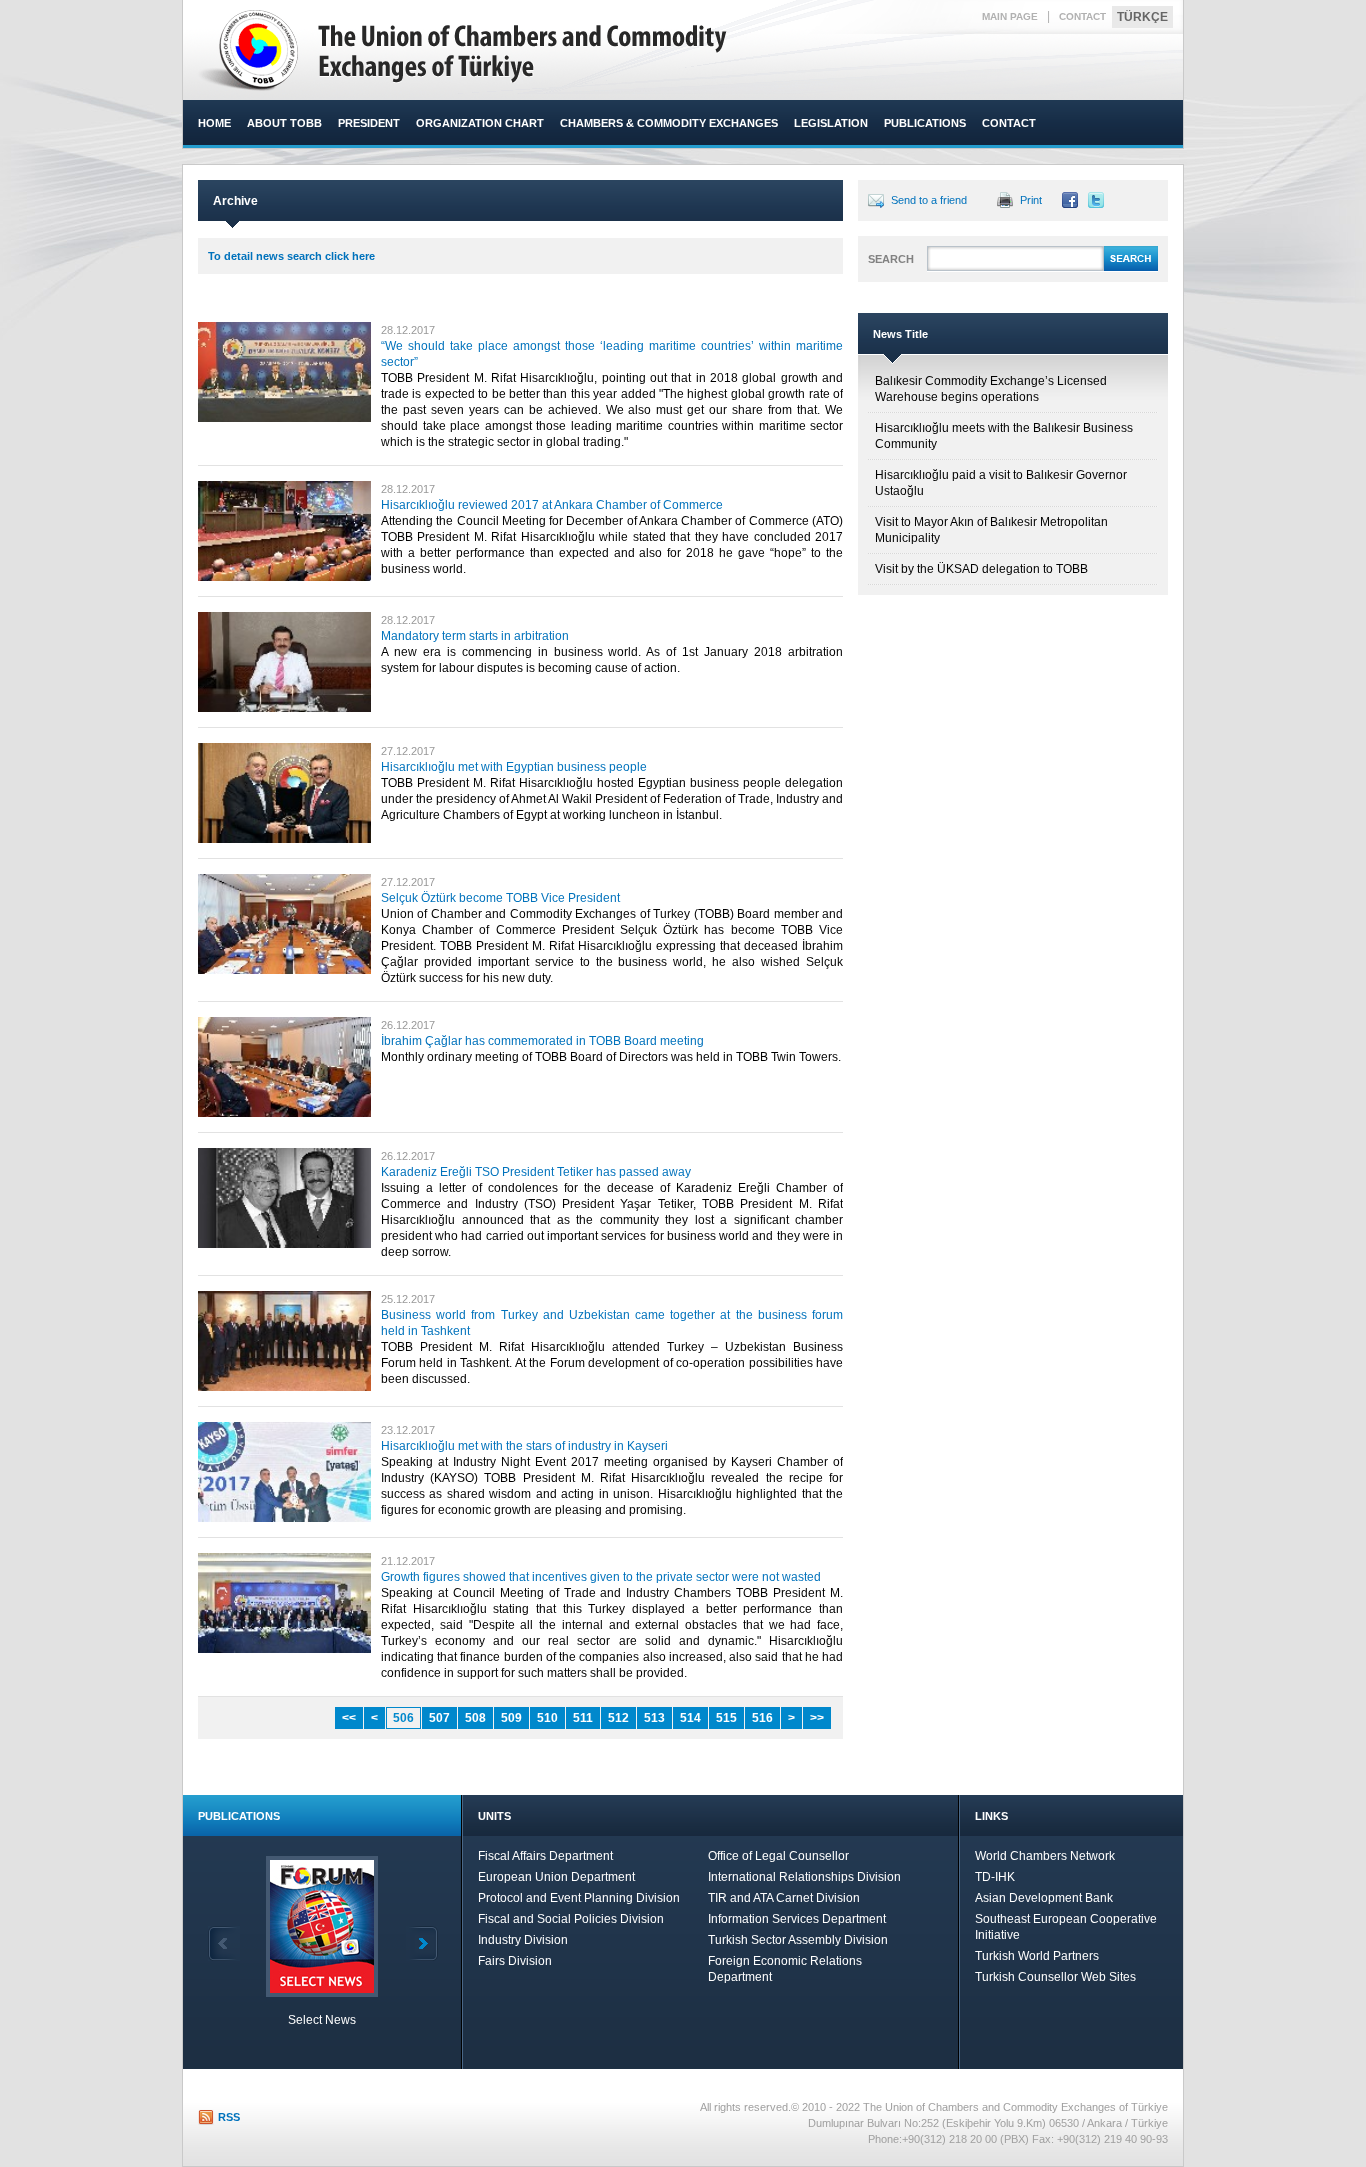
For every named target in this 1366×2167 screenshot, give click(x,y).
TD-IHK (995, 1877)
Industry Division (523, 1940)
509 (511, 1718)
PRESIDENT (369, 123)
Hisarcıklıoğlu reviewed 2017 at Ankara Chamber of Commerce (552, 505)
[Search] (1131, 268)
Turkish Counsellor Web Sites (1055, 1977)
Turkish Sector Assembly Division (798, 1940)
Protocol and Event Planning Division (579, 1898)
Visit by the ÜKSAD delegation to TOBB (981, 569)
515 (726, 1718)
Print (1031, 200)
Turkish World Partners (1037, 1956)
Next (422, 1943)
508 (475, 1718)
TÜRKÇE (1142, 17)
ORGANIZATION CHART (480, 123)
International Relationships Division (804, 1877)
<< (349, 1718)
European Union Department (556, 1877)
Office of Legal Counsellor (778, 1856)
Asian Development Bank (1044, 1898)
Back (224, 1943)
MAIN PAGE (1010, 16)
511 (583, 1718)
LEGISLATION (831, 123)
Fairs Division (515, 1961)
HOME (214, 123)
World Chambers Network (1045, 1856)
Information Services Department (797, 1919)
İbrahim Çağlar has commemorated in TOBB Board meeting (542, 1041)
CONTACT (1082, 16)
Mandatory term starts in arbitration (475, 636)
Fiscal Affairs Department (545, 1856)
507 (439, 1718)
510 (547, 1718)
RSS (229, 2117)
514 (690, 1718)
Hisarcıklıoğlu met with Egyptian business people (514, 767)
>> (817, 1718)
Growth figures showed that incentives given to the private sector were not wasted (601, 1577)
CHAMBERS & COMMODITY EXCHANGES (669, 123)
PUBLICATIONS (925, 123)
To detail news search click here (291, 256)
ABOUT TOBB (284, 123)
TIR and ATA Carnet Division (784, 1898)
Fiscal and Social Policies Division (571, 1919)
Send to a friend (929, 200)
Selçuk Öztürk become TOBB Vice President (500, 898)
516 (762, 1718)
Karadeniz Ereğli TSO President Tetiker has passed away (536, 1172)
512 (618, 1718)
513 (654, 1718)
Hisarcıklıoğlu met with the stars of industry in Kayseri (524, 1446)
